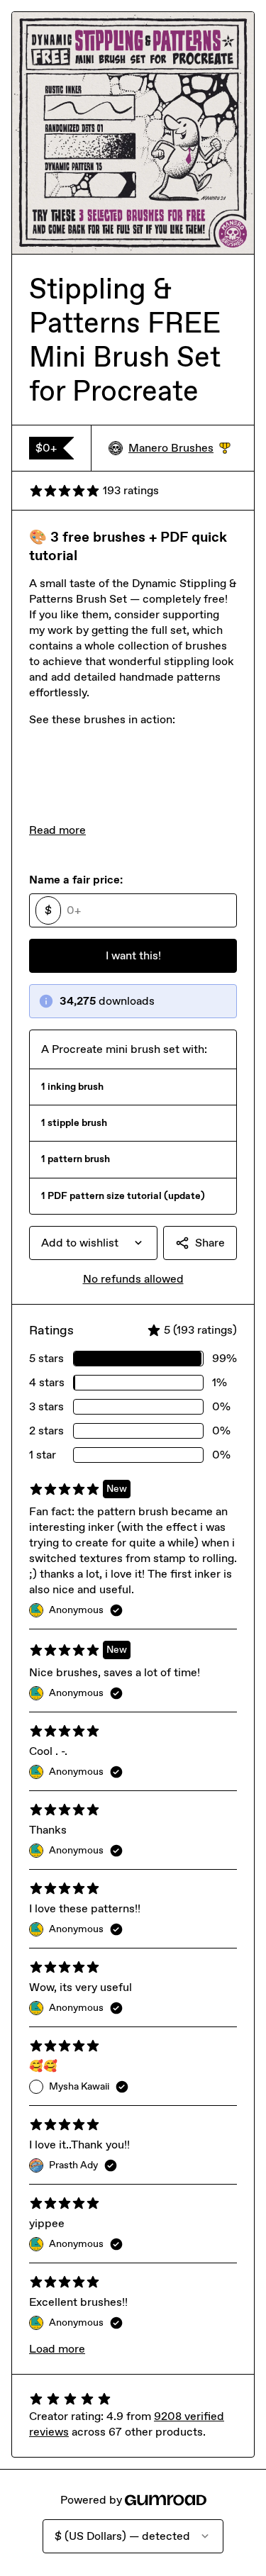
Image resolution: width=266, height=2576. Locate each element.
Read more (57, 830)
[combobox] (93, 1243)
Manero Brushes (179, 448)
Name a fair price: (76, 880)
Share (210, 1243)
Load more (57, 2349)
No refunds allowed (133, 1279)
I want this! (133, 955)
